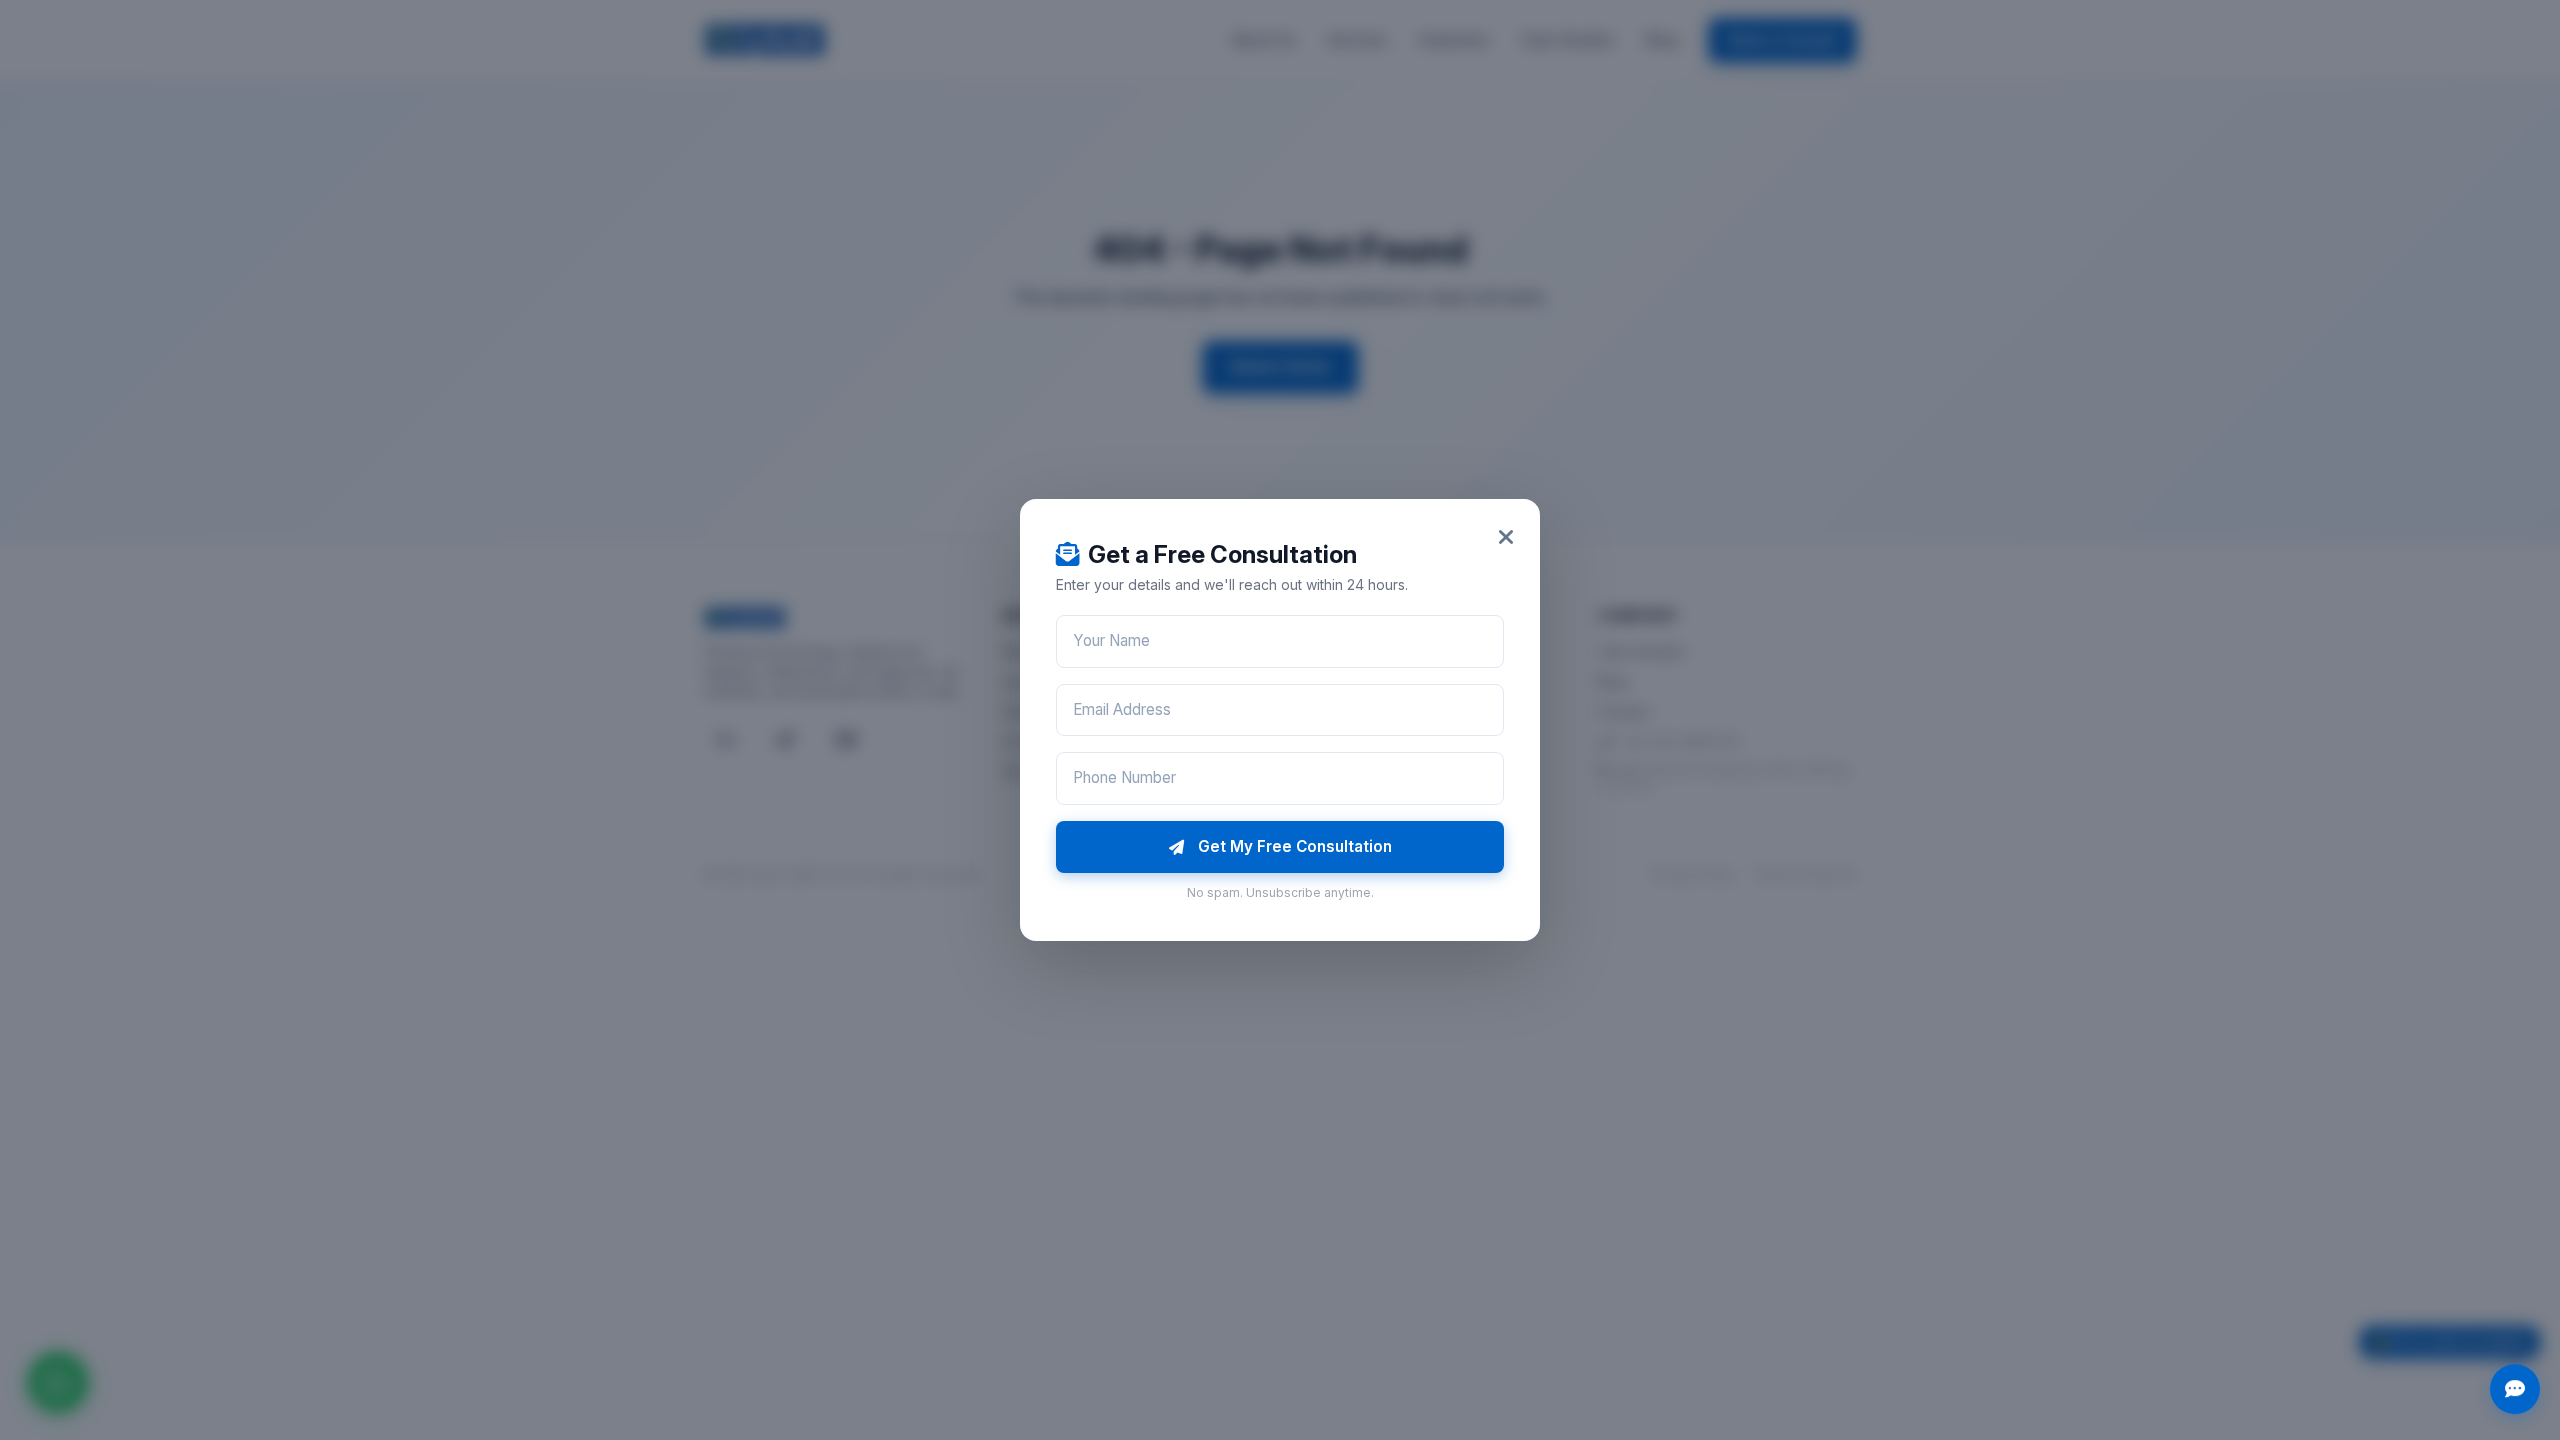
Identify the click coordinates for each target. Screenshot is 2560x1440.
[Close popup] (1506, 537)
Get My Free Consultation (1295, 846)
